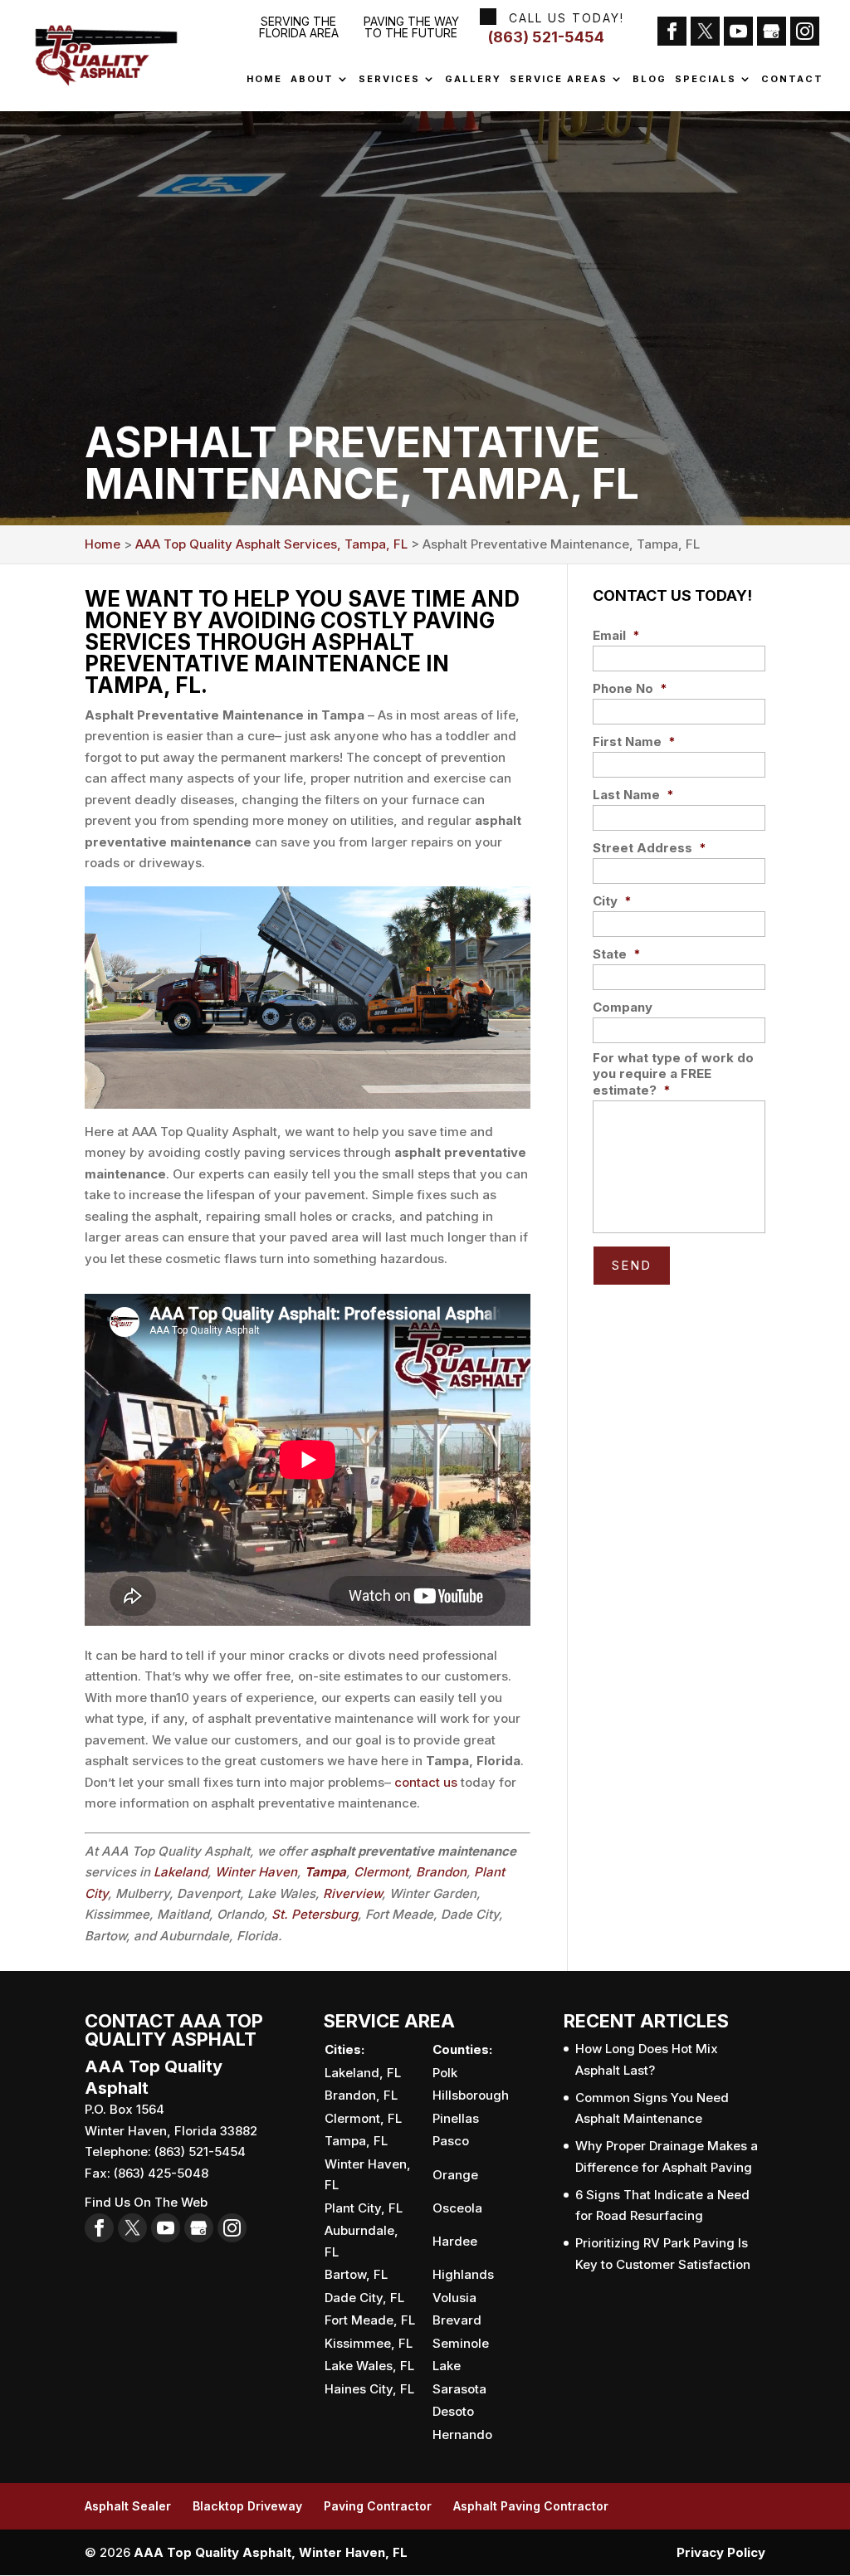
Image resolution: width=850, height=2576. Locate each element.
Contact (792, 80)
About (312, 80)
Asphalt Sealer (128, 2506)
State (617, 954)
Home (264, 80)
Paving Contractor (378, 2506)
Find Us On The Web (146, 2202)
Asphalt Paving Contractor (531, 2506)
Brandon (441, 1872)
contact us (426, 1782)
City (612, 901)
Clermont (381, 1872)
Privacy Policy (721, 2552)
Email (616, 635)
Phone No (630, 688)
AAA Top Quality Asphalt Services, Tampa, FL (271, 544)
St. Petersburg (315, 1914)
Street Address (650, 848)
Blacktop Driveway (247, 2506)
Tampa (325, 1872)
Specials (706, 80)
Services (389, 80)
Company (623, 1007)
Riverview (352, 1893)
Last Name (633, 795)
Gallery (473, 80)
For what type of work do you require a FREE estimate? (673, 1074)
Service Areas (559, 80)
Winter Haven (256, 1872)
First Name (634, 742)
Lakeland (181, 1872)
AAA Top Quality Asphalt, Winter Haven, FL (271, 2552)
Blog (650, 80)
